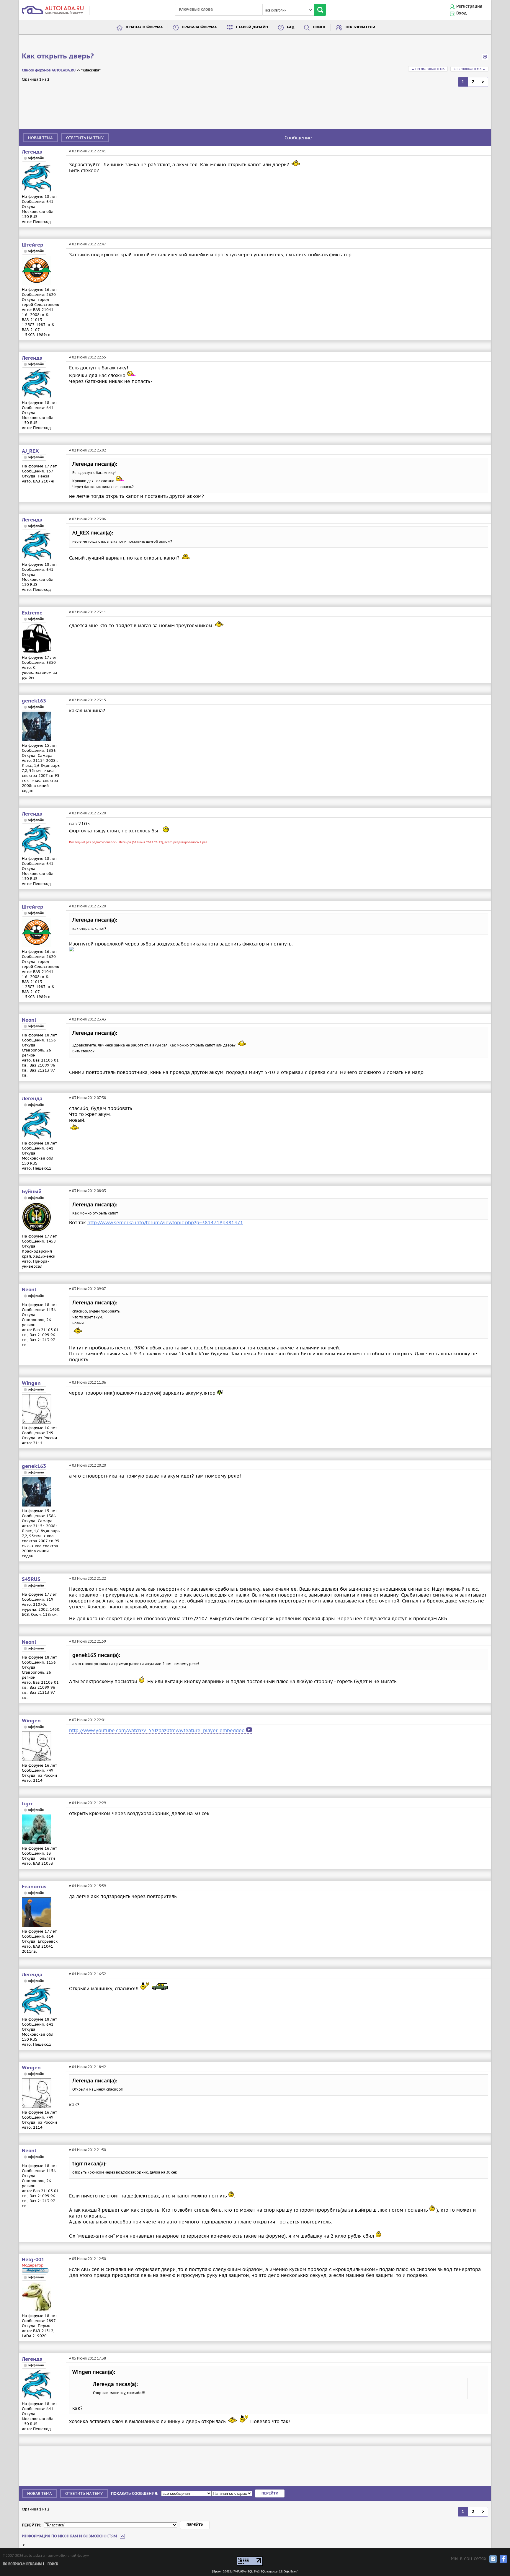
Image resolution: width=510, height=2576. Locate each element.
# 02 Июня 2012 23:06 (88, 519)
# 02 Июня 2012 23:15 (88, 700)
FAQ (291, 27)
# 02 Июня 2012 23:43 (88, 1019)
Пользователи (360, 27)
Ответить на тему (85, 138)
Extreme (32, 613)
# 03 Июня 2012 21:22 (88, 1578)
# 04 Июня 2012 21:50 (88, 2150)
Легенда (32, 152)
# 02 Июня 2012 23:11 (88, 612)
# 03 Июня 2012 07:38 (88, 1098)
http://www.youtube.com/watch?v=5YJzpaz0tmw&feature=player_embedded (157, 1730)
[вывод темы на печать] (485, 59)
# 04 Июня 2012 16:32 (88, 1974)
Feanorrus (34, 1887)
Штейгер (33, 245)
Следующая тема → (469, 69)
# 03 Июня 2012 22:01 (88, 1720)
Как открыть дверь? (58, 56)
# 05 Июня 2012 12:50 (88, 2259)
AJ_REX (30, 451)
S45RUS (31, 1579)
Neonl (29, 1020)
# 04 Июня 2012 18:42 (88, 2067)
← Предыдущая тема (428, 69)
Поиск (319, 27)
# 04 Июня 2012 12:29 (88, 1803)
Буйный (32, 1192)
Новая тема (40, 138)
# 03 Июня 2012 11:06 (88, 1382)
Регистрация (469, 6)
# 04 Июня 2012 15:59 (88, 1886)
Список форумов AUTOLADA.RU (49, 70)
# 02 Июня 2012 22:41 (88, 151)
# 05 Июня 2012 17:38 (88, 2358)
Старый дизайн (252, 27)
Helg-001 (33, 2260)
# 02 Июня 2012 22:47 (88, 244)
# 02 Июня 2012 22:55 (88, 357)
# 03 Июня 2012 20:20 (88, 1465)
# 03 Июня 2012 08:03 (88, 1191)
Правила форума (199, 27)
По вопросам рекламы (22, 2564)
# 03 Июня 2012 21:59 (88, 1641)
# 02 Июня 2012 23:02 (88, 450)
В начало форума (144, 27)
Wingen (31, 1383)
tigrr (27, 1804)
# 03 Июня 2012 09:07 (88, 1289)
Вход (461, 13)
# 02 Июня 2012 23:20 (88, 813)
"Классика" (91, 70)
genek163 (34, 701)
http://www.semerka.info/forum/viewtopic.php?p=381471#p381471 (165, 1222)
